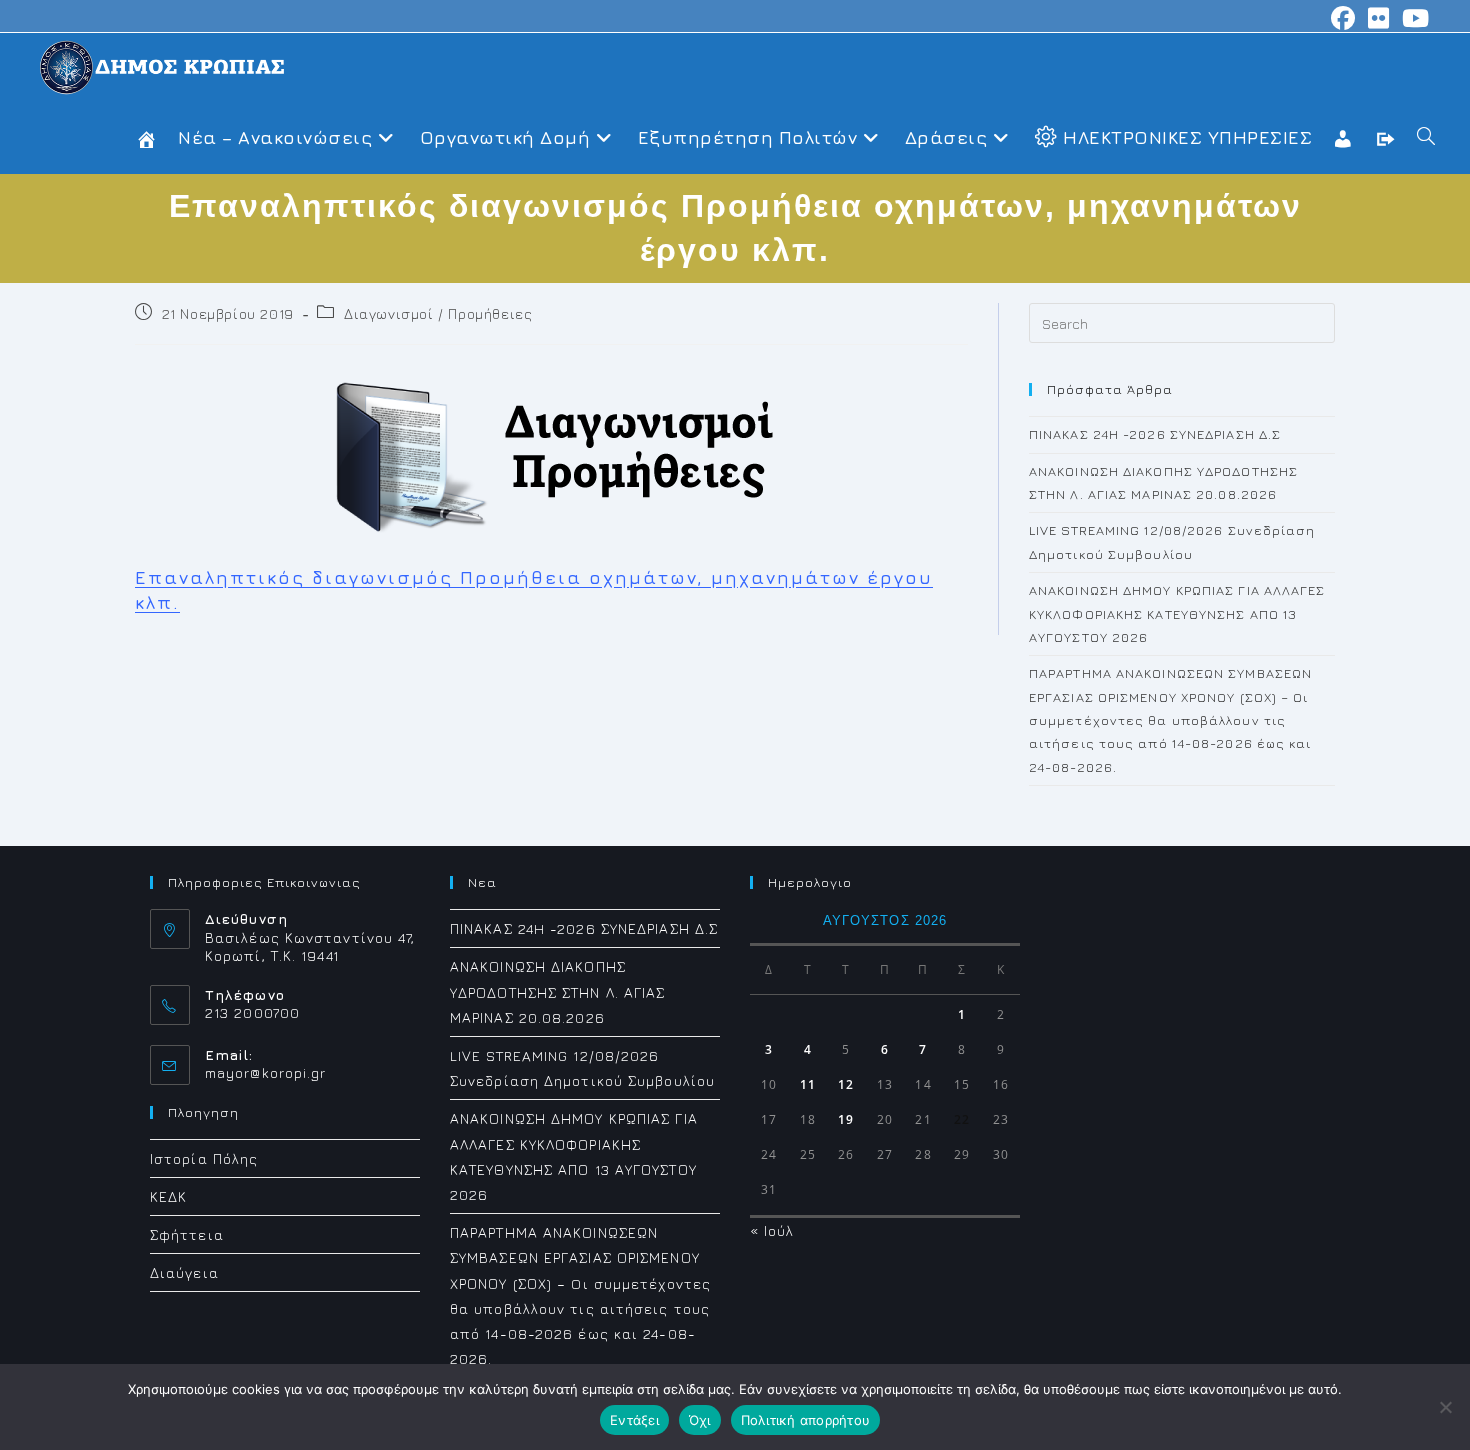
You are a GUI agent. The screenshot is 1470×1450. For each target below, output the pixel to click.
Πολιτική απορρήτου (806, 1420)
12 (846, 1084)
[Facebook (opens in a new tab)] (1343, 18)
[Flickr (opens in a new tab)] (1379, 18)
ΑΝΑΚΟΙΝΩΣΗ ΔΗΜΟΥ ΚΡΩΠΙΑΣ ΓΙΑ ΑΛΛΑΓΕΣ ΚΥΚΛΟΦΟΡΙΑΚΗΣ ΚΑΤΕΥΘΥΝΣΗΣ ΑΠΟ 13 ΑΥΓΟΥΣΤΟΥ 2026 (1177, 613)
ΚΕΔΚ (168, 1196)
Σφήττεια (187, 1234)
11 (808, 1084)
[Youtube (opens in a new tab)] (1413, 18)
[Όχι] (1445, 1407)
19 (846, 1119)
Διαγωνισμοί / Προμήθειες (438, 313)
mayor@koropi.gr (266, 1072)
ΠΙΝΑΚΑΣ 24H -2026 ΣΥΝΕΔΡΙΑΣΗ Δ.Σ (1155, 434)
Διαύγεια (184, 1272)
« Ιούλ (772, 1230)
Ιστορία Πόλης (204, 1158)
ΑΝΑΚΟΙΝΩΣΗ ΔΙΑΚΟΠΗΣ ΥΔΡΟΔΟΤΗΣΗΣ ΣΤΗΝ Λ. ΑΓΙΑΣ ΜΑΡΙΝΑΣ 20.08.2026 (558, 991)
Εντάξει (634, 1420)
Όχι (700, 1420)
